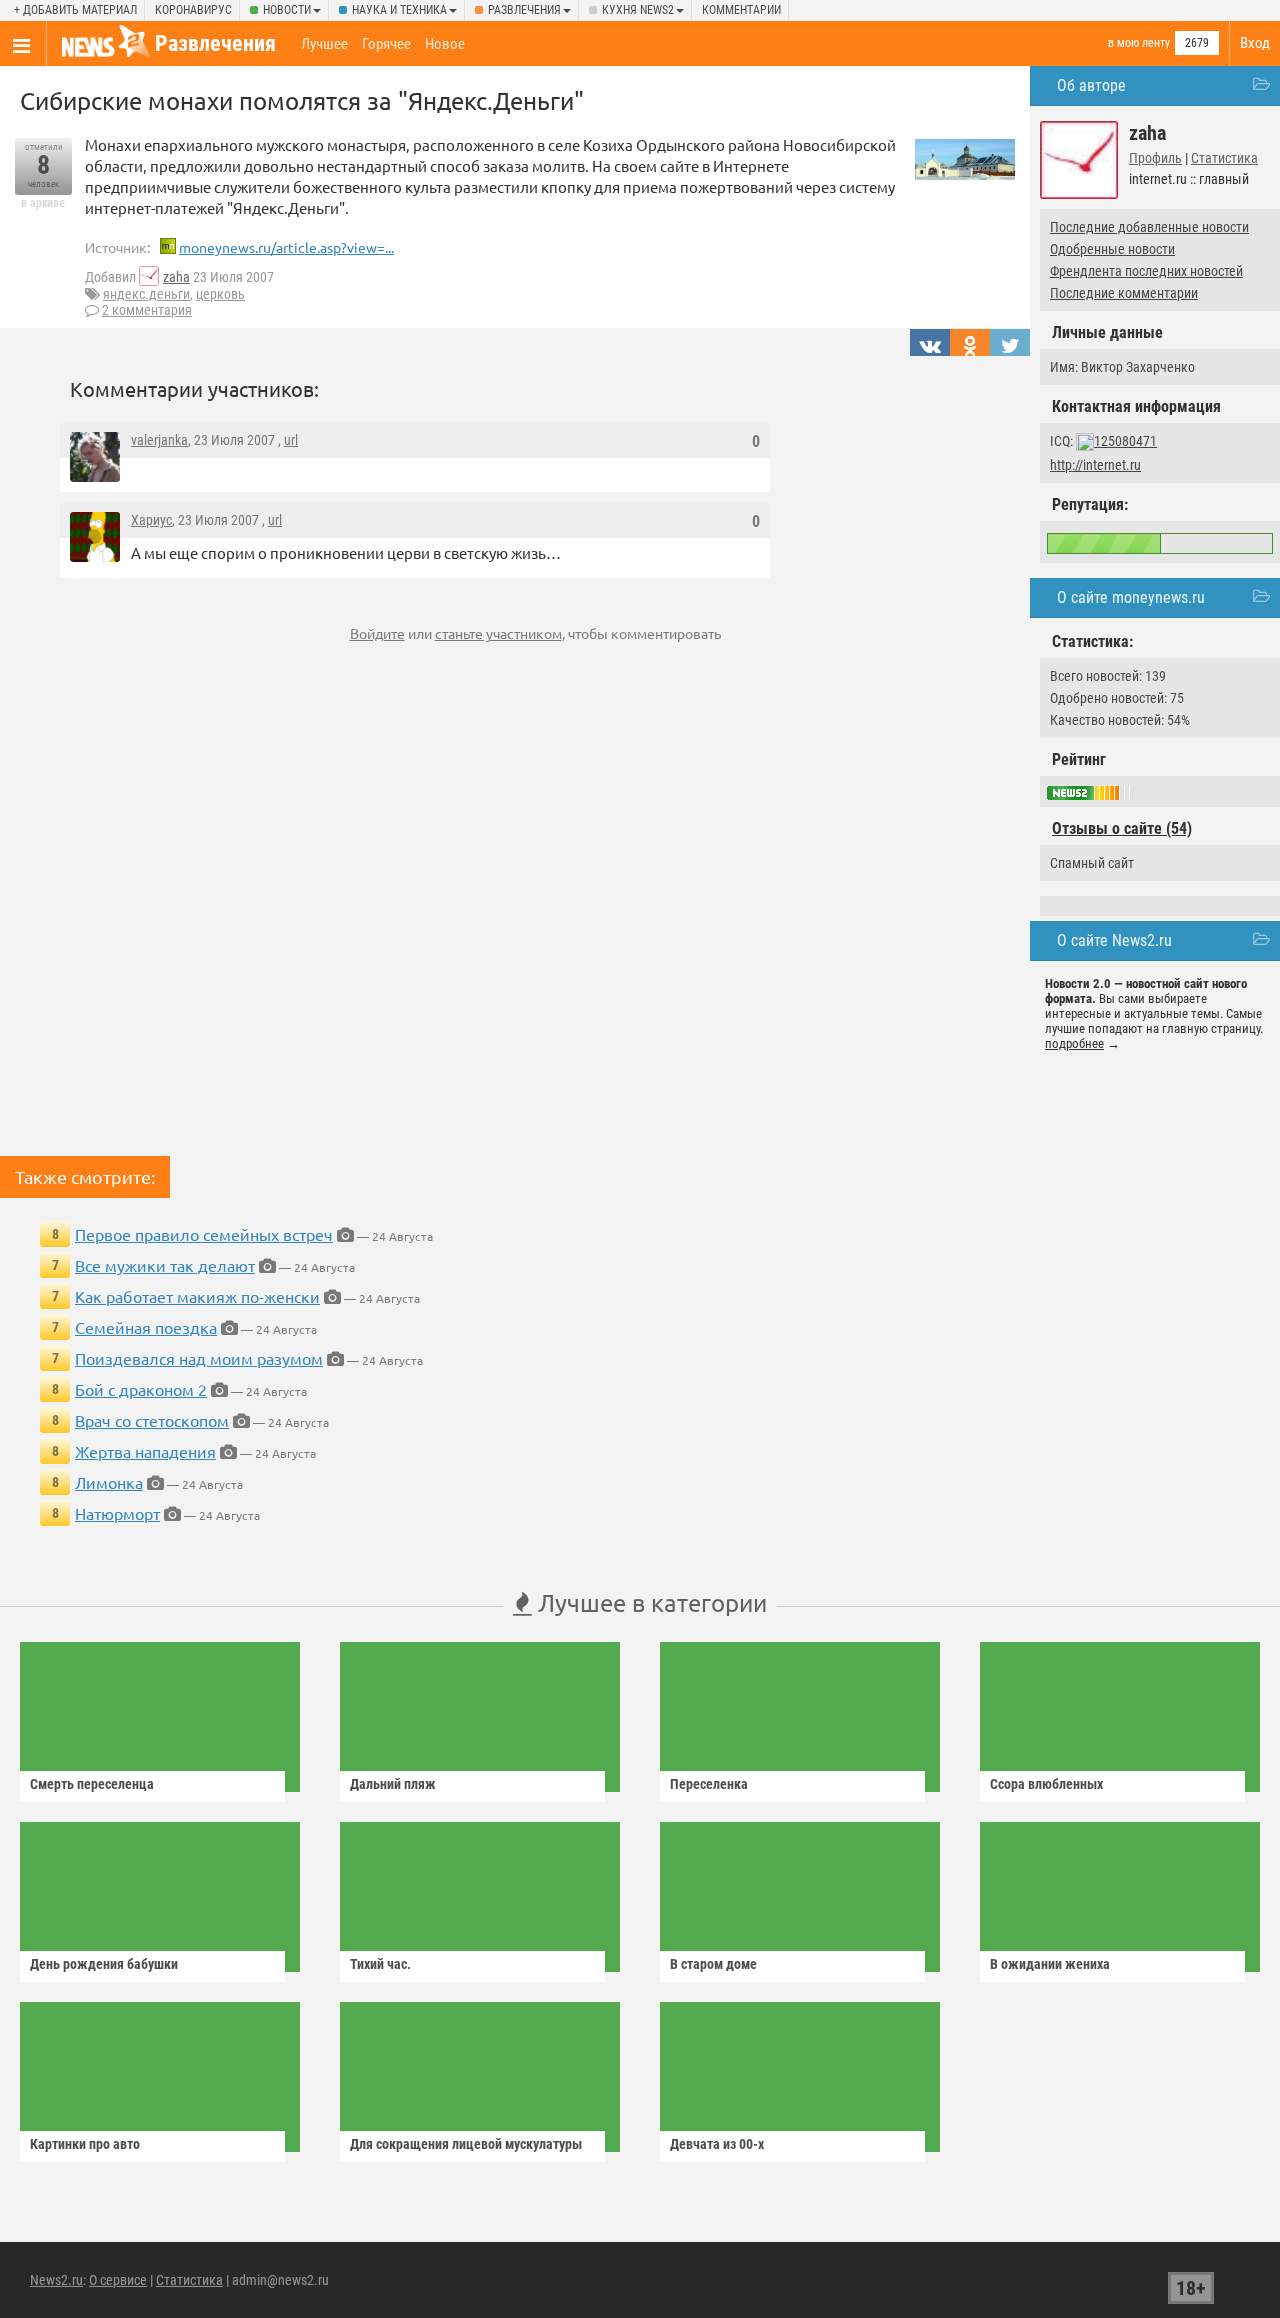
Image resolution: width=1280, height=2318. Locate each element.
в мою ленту (1139, 43)
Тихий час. (380, 1964)
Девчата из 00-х (717, 2144)
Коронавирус (193, 10)
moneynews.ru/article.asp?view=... (286, 247)
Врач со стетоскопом (152, 1420)
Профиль (1155, 158)
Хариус (151, 520)
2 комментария (147, 310)
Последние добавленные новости (1149, 227)
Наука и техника (399, 10)
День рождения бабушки (104, 1964)
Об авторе (1091, 85)
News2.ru (56, 2280)
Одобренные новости (1112, 249)
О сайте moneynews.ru (1131, 597)
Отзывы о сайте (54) (1122, 828)
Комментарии (741, 10)
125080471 (1125, 441)
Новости (287, 10)
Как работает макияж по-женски (197, 1296)
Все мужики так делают (165, 1265)
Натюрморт (117, 1513)
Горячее (386, 44)
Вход (1255, 43)
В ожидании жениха (1050, 1964)
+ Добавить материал (75, 10)
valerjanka (159, 440)
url (291, 440)
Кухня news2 (638, 10)
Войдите (377, 633)
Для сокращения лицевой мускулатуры (466, 2144)
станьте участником (498, 633)
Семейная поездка (146, 1327)
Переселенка (709, 1784)
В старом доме (713, 1964)
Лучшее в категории (649, 1602)
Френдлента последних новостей (1146, 271)
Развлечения (524, 10)
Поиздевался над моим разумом (199, 1358)
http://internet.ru (1095, 465)
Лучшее (324, 44)
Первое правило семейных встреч (204, 1234)
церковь (220, 294)
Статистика (1224, 158)
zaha (176, 277)
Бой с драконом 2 (141, 1389)
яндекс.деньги (146, 294)
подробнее (1074, 1043)
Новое (445, 44)
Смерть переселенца (92, 1784)
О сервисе (118, 2280)
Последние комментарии (1124, 293)
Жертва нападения (145, 1451)
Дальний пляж (393, 1784)
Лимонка (109, 1482)
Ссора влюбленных (1046, 1784)
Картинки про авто (85, 2144)
